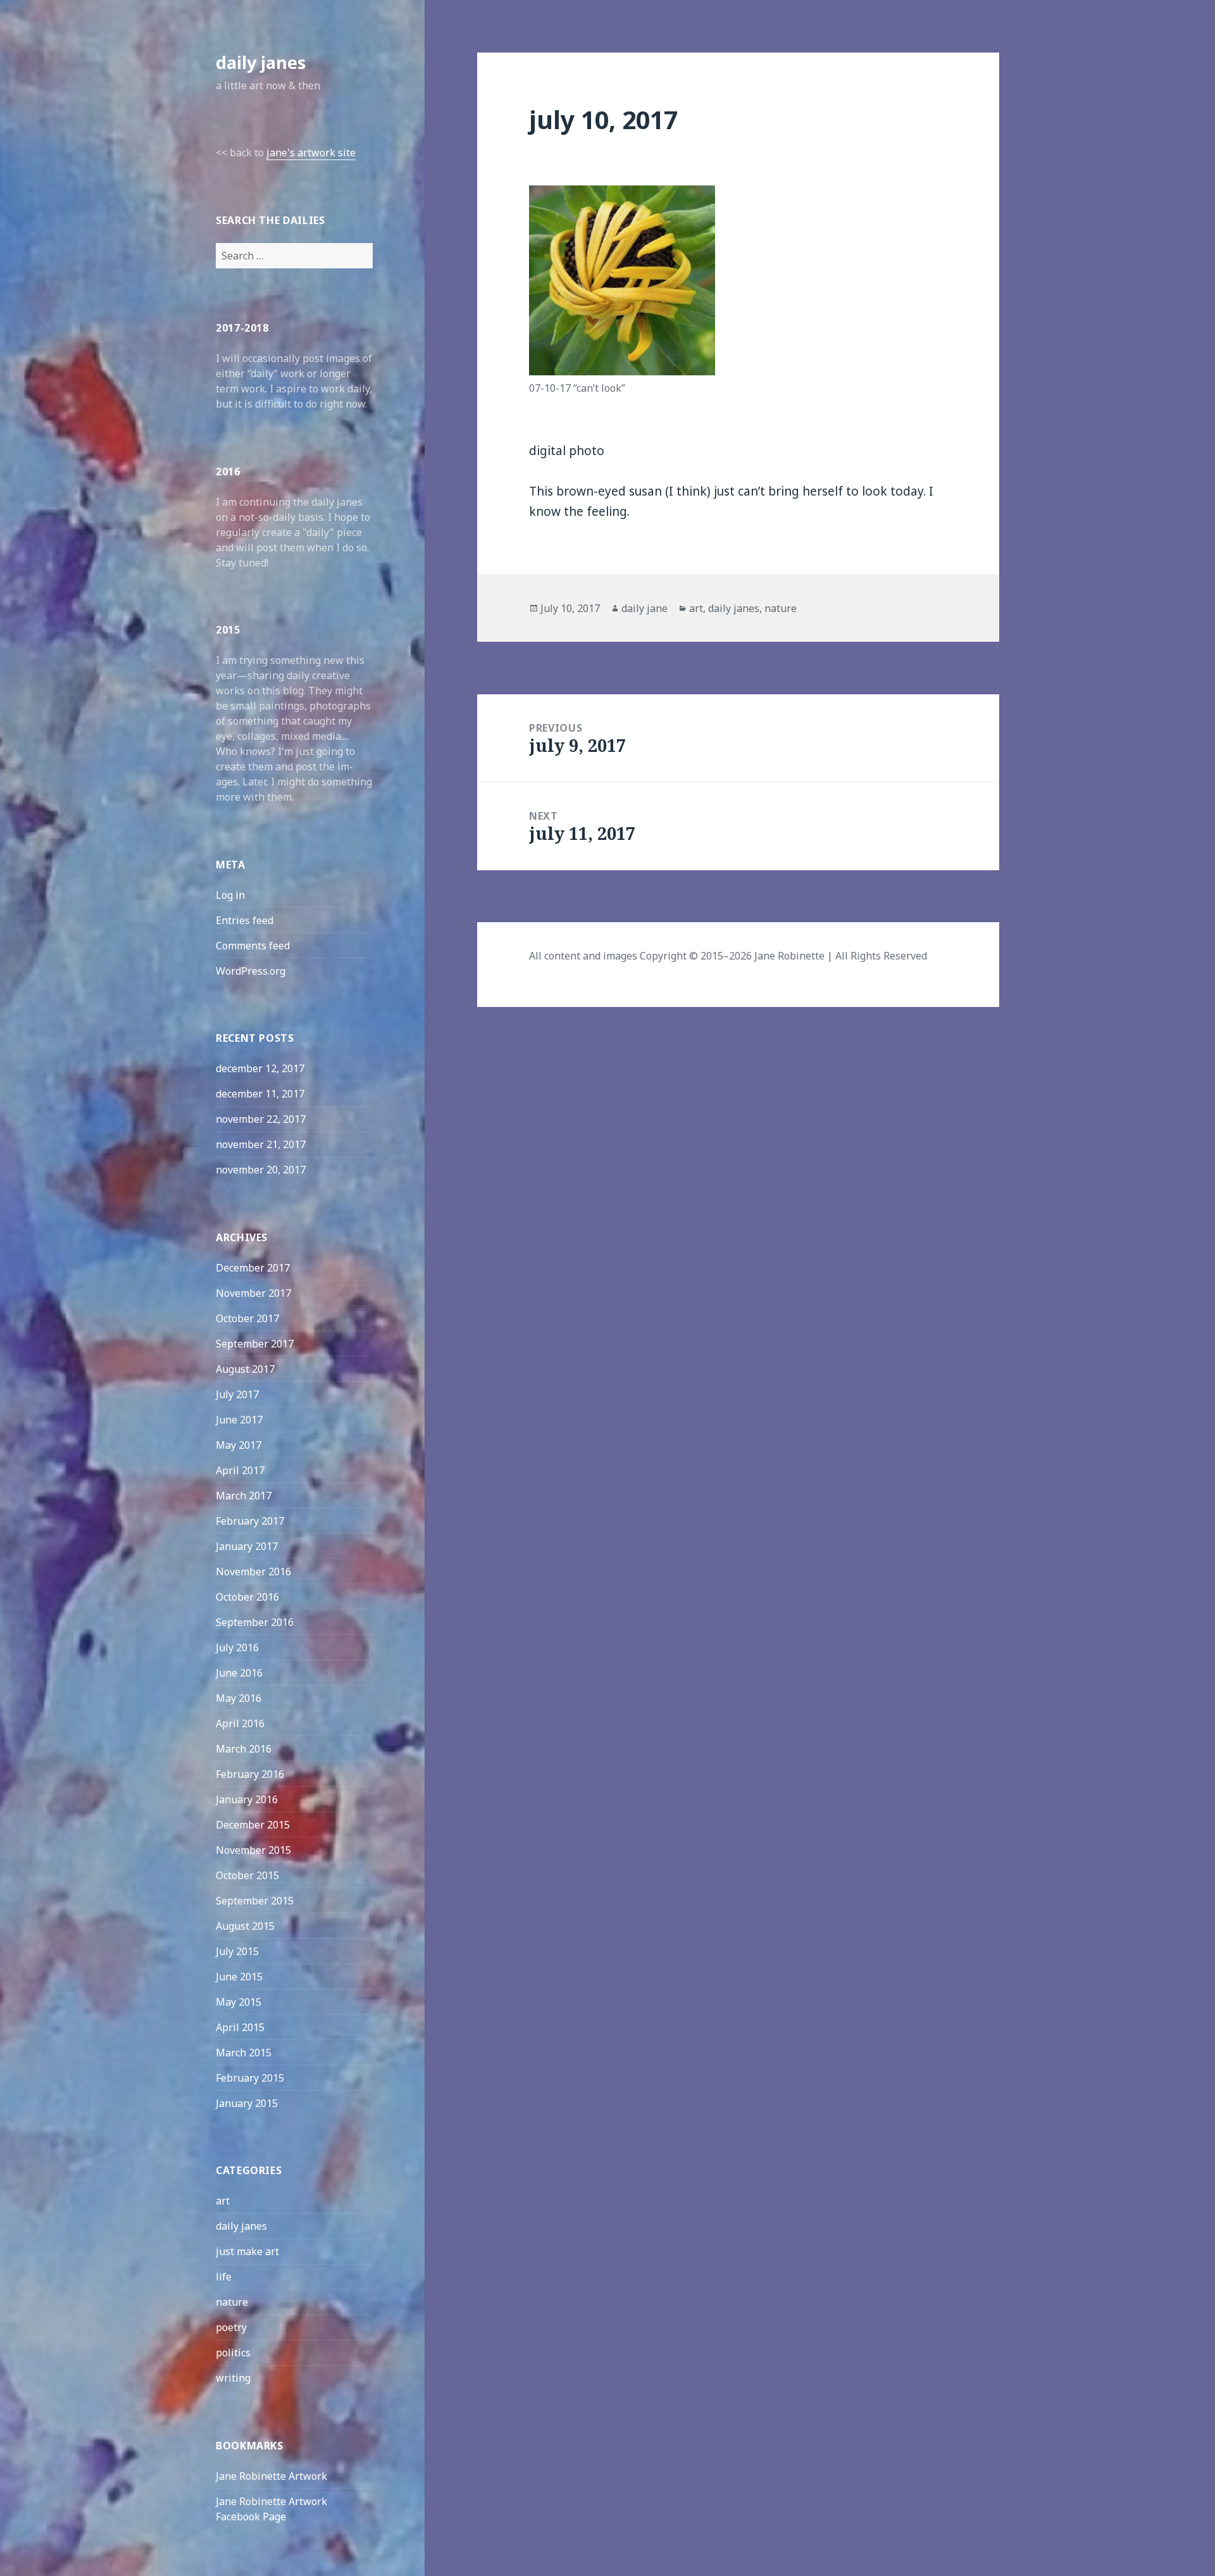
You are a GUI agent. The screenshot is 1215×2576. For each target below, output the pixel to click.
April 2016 (240, 1723)
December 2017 (253, 1268)
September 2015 (255, 1901)
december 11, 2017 (260, 1094)
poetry (231, 2327)
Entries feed (245, 920)
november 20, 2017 (261, 1170)
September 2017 (255, 1344)
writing (233, 2378)
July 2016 (237, 1648)
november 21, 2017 (261, 1144)
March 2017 (244, 1496)
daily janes (261, 62)
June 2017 (239, 1420)
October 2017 (247, 1318)
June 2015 (239, 1977)
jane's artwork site (311, 153)
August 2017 (245, 1369)
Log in (230, 895)
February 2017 (250, 1521)
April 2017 (240, 1470)
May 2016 (239, 1698)
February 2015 (250, 2078)
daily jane (645, 608)
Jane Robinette (789, 956)
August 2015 (245, 1926)
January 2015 (247, 2103)
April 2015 (240, 2027)
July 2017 (237, 1394)
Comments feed (253, 946)
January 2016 (247, 1799)
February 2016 (250, 1774)
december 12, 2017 (260, 1068)
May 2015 (239, 2002)
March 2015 (244, 2053)
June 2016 (239, 1673)
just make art (247, 2251)
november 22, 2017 (261, 1119)
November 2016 (253, 1572)
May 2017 (239, 1445)
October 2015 (247, 1875)
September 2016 (255, 1622)
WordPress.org (251, 971)
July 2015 (237, 1951)
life (224, 2277)
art (223, 2201)
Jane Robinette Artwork (271, 2476)
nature (232, 2302)
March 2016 (244, 1749)
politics (233, 2353)
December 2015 (253, 1825)
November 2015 (253, 1850)
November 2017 (253, 1293)
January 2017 (247, 1546)
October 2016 (247, 1597)
